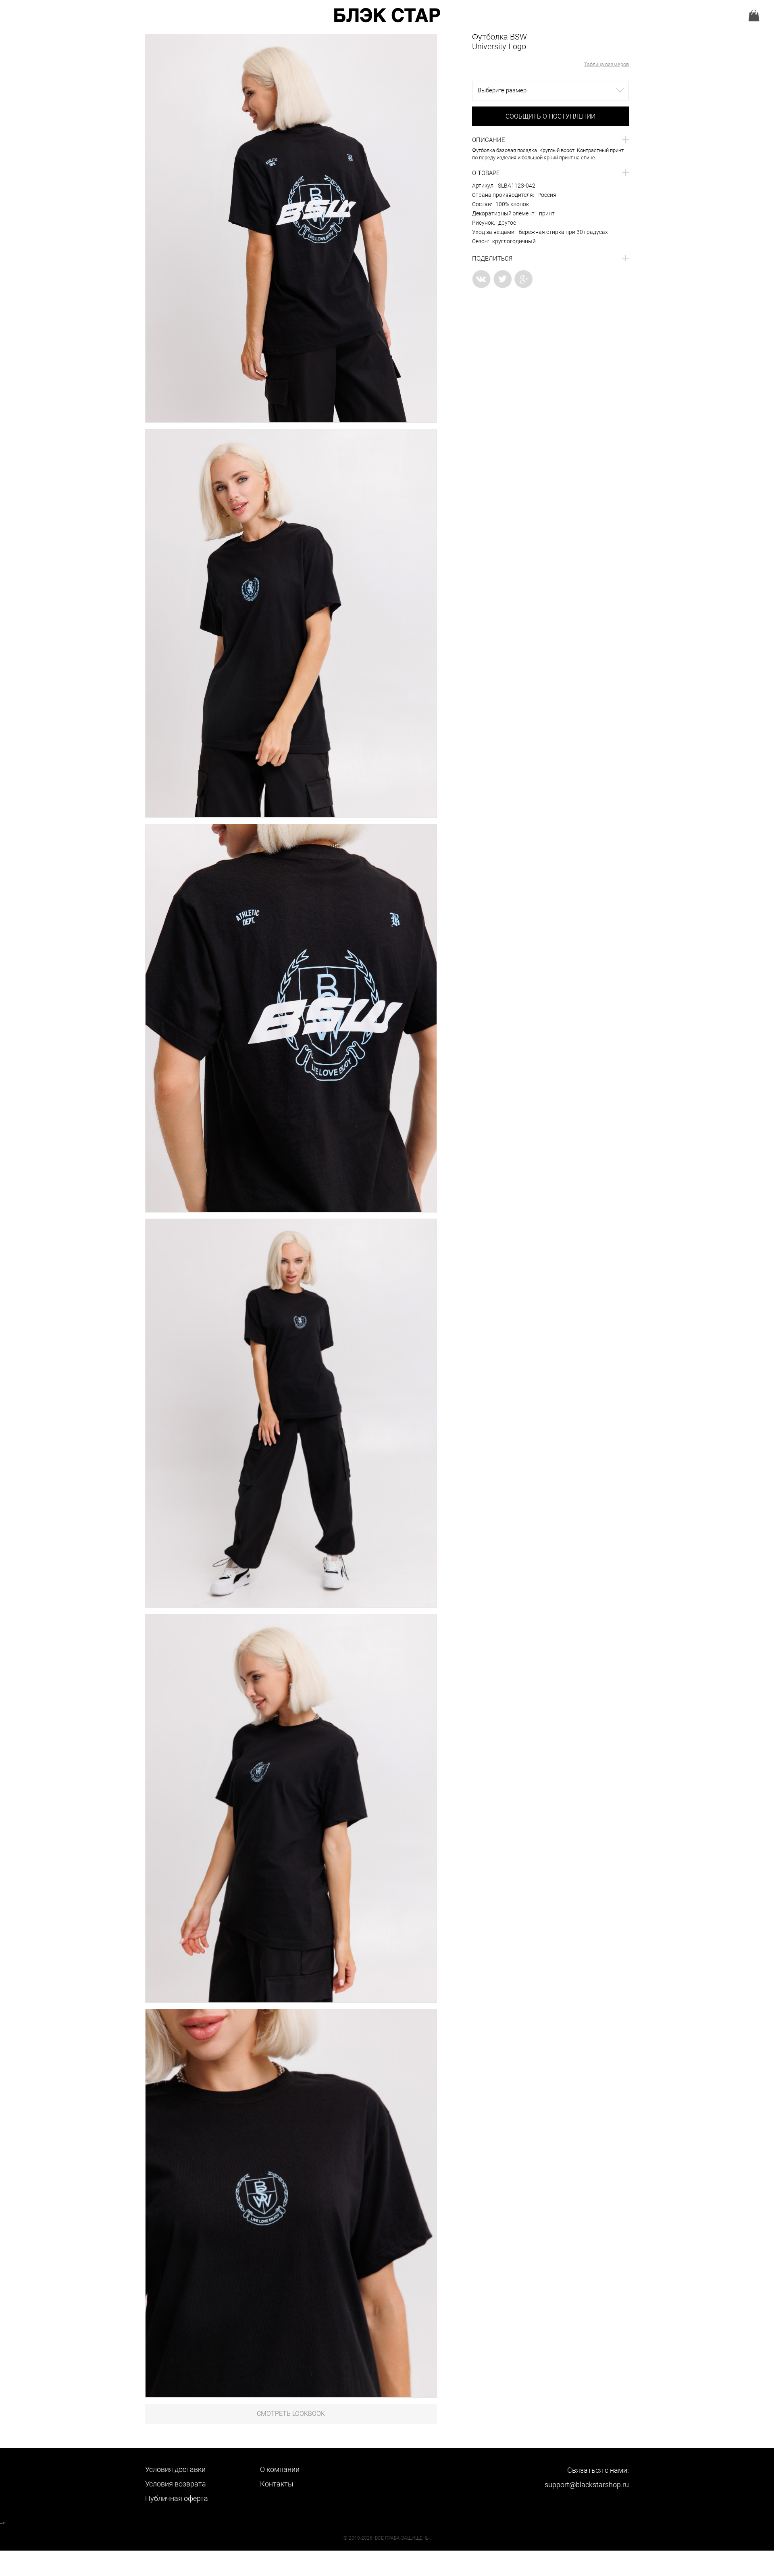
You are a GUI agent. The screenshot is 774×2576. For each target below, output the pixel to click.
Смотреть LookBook (291, 2414)
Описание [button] (489, 140)
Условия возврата (176, 2484)
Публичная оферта (177, 2498)
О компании (280, 2469)
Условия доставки (175, 2469)
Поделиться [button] (492, 259)
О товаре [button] (486, 173)
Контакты (277, 2484)
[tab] (550, 140)
